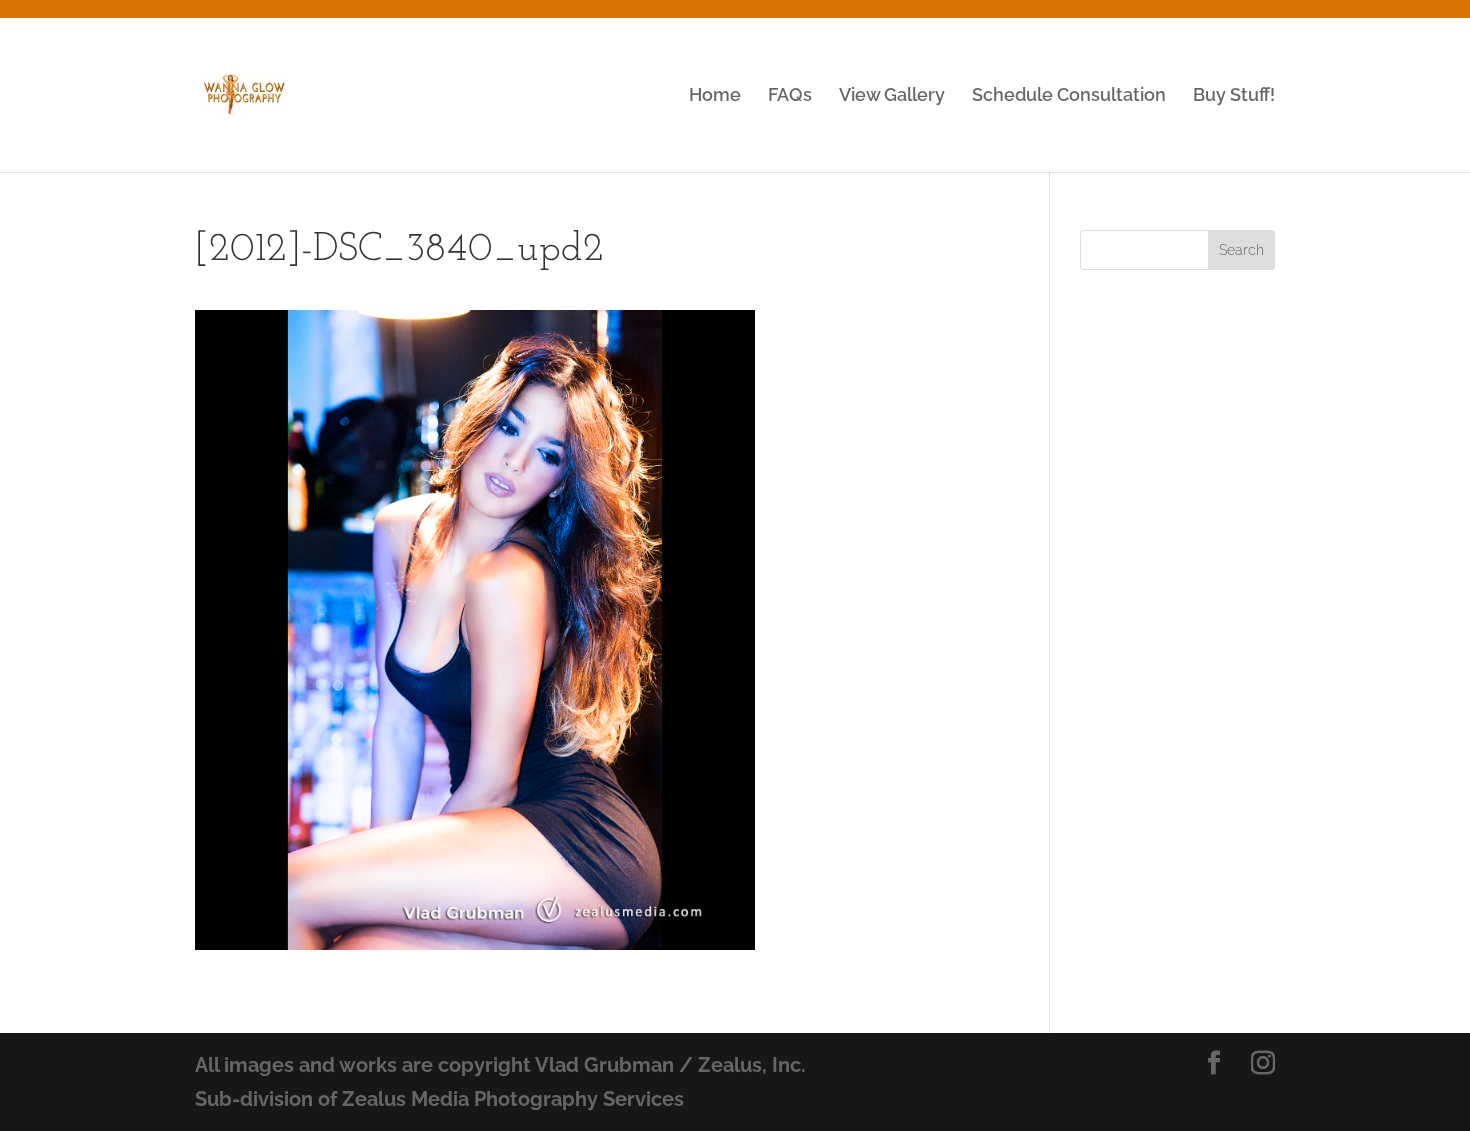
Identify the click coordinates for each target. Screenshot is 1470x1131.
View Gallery (892, 96)
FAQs (790, 96)
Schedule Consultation (1069, 96)
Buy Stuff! (1234, 96)
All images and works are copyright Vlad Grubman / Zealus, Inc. (500, 1065)
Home (715, 96)
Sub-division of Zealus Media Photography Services (439, 1099)
